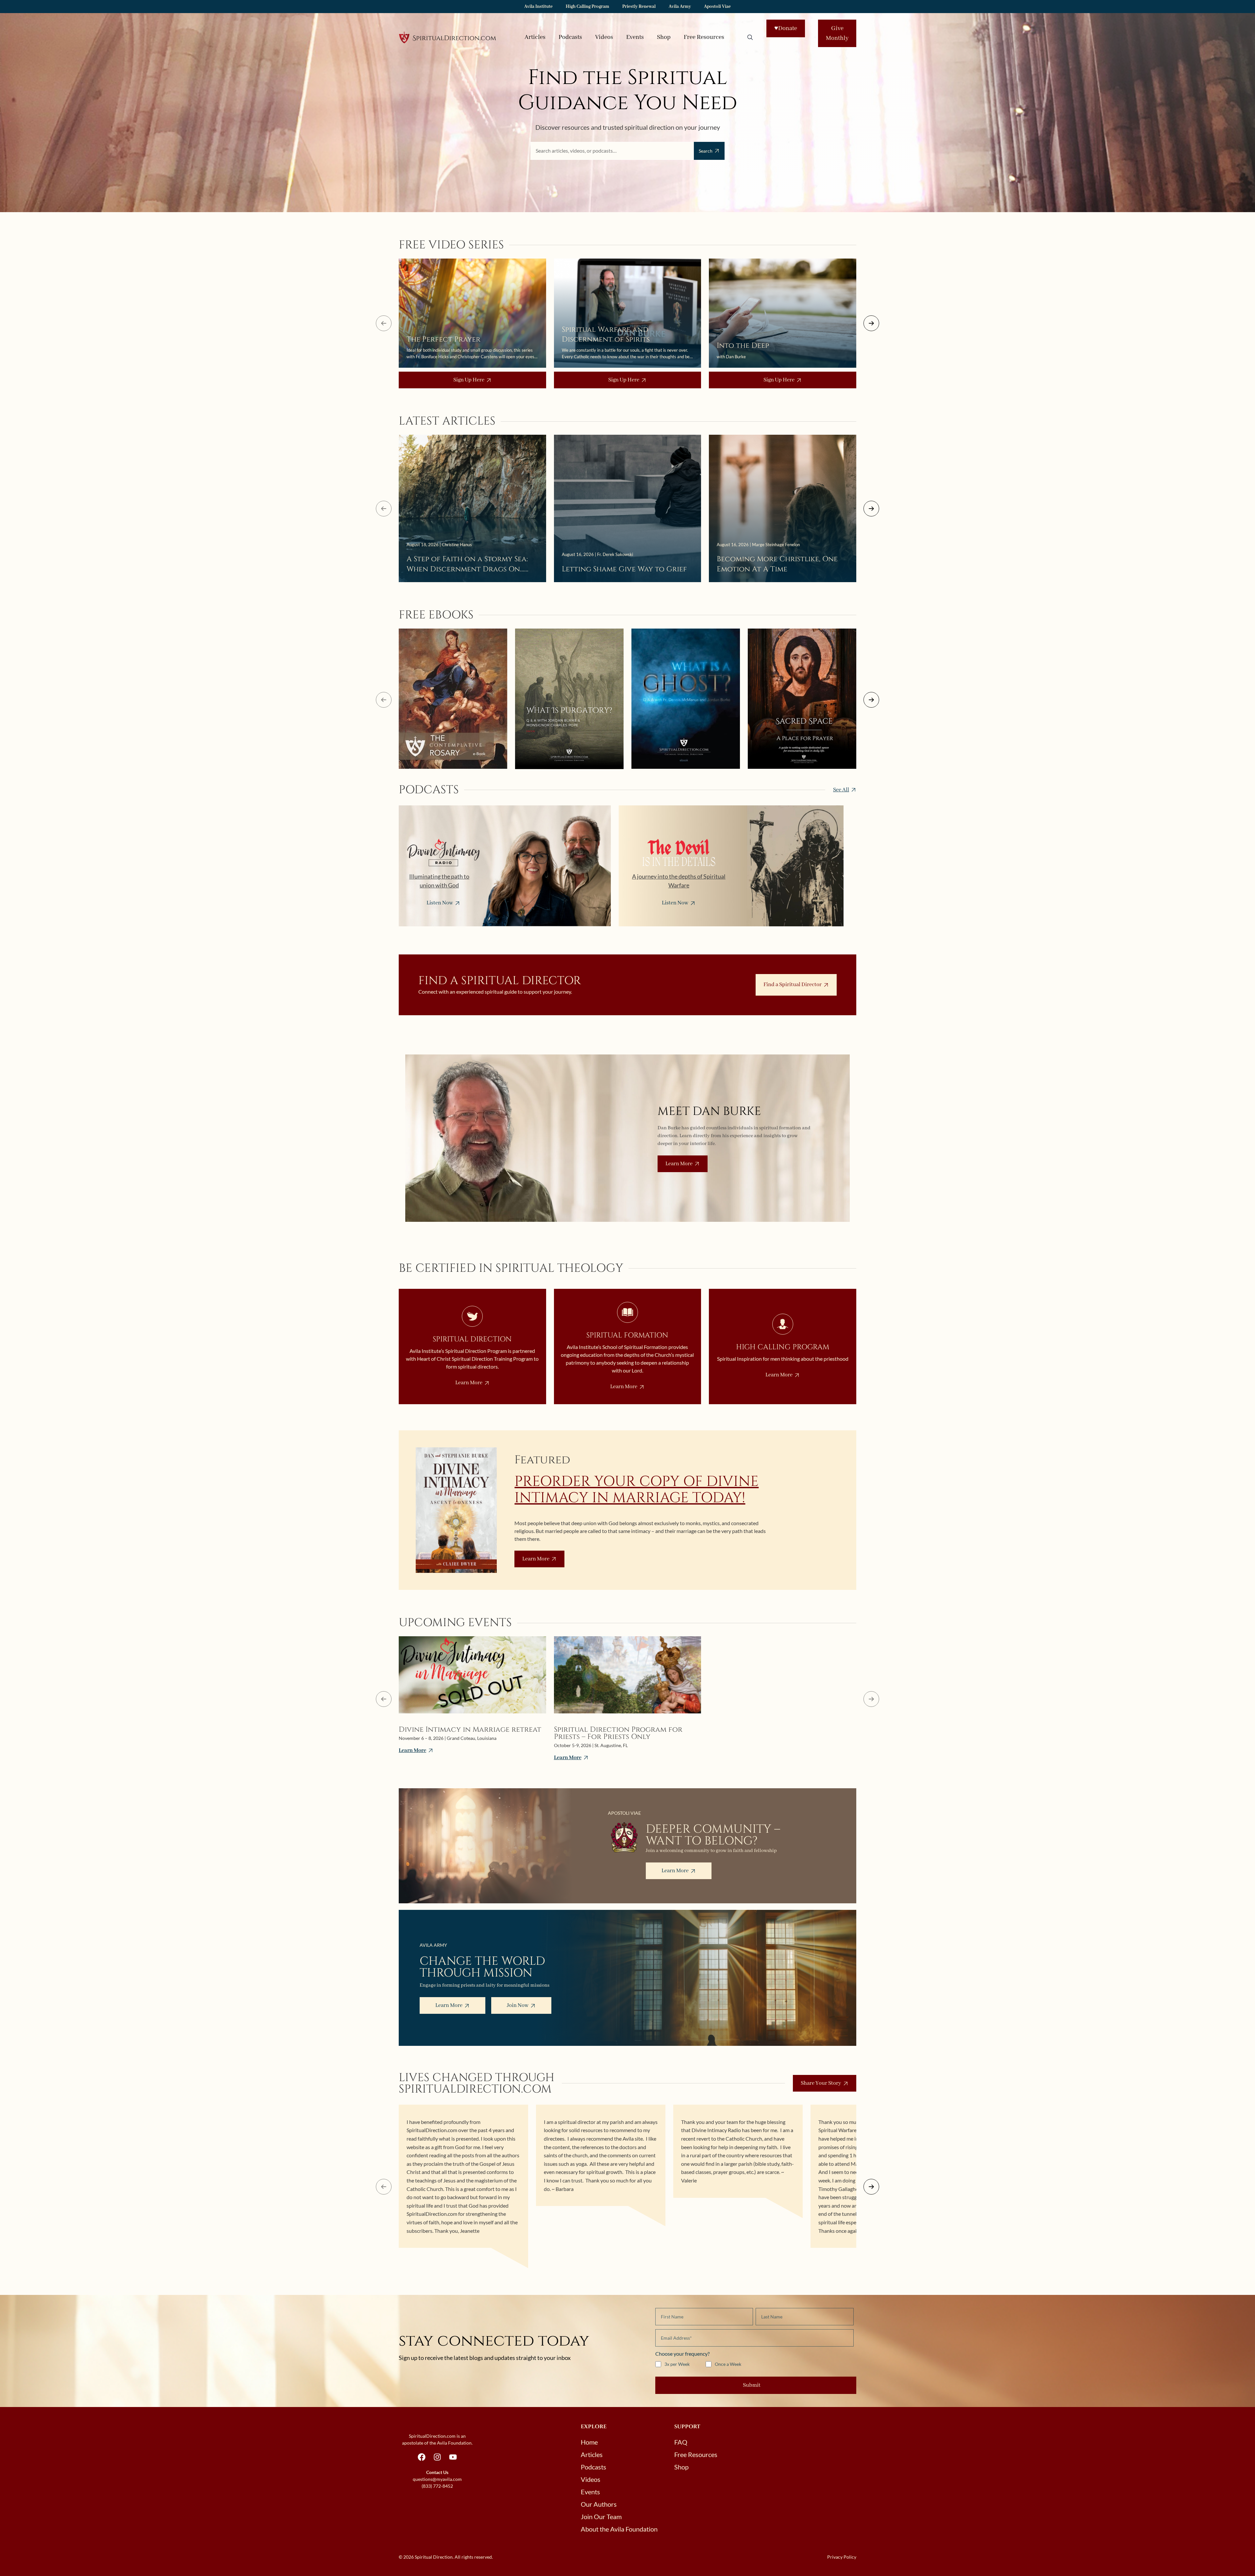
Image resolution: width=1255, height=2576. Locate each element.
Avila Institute (538, 7)
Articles (535, 37)
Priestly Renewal (639, 7)
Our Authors (599, 2504)
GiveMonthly (837, 33)
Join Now (518, 2005)
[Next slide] (871, 323)
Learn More (679, 1164)
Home (589, 2442)
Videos (604, 37)
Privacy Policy (842, 2557)
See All (841, 790)
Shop (664, 37)
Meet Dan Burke (709, 1111)
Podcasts (570, 37)
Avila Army (680, 7)
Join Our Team (601, 2517)
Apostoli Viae (717, 7)
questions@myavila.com (437, 2479)
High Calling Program (587, 7)
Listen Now (440, 903)
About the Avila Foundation (619, 2529)
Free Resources (704, 37)
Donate (786, 28)
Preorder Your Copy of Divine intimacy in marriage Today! (636, 1490)
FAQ (681, 2442)
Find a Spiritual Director (793, 985)
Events (635, 37)
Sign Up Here (469, 380)
